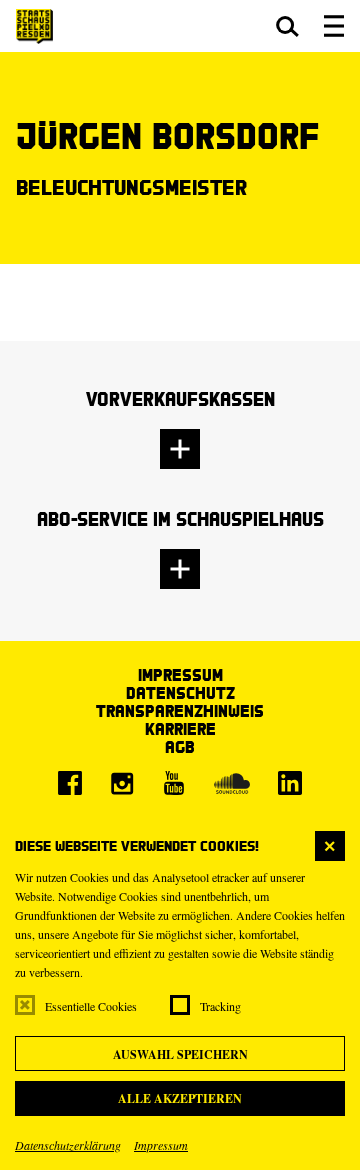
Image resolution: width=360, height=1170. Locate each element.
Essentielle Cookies (91, 1006)
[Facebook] (70, 783)
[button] (287, 26)
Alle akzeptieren (180, 1098)
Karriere (180, 728)
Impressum (161, 1145)
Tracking (220, 1006)
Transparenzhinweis (180, 710)
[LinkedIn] (290, 783)
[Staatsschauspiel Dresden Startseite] (34, 26)
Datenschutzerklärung (68, 1145)
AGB (180, 746)
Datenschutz (180, 692)
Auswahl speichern (180, 1054)
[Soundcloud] (232, 783)
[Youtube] (174, 783)
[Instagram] (122, 783)
